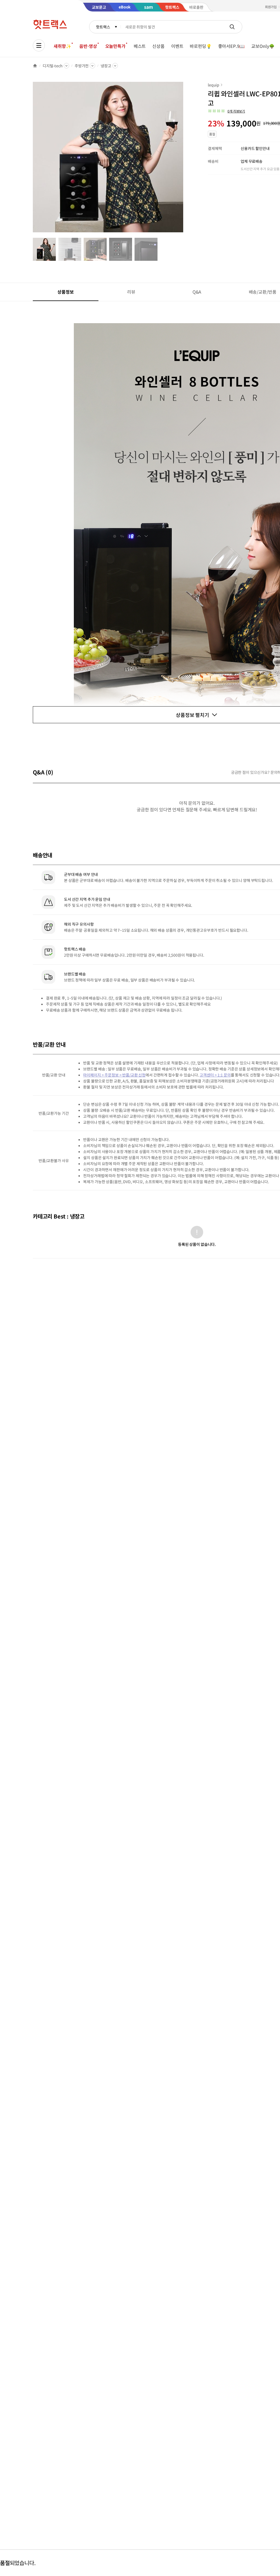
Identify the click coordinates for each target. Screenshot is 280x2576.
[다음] (185, 160)
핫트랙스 (103, 27)
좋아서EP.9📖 (232, 46)
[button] (226, 111)
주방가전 (82, 66)
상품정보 (65, 292)
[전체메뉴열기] (39, 45)
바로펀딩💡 (201, 46)
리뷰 (131, 292)
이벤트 (177, 46)
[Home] (35, 66)
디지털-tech (53, 66)
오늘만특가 (115, 46)
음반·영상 (88, 46)
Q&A (197, 292)
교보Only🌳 (263, 46)
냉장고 (106, 66)
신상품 (158, 46)
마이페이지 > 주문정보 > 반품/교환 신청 (114, 1075)
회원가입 (271, 7)
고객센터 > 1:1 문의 (215, 1075)
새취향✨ (62, 46)
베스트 (140, 46)
